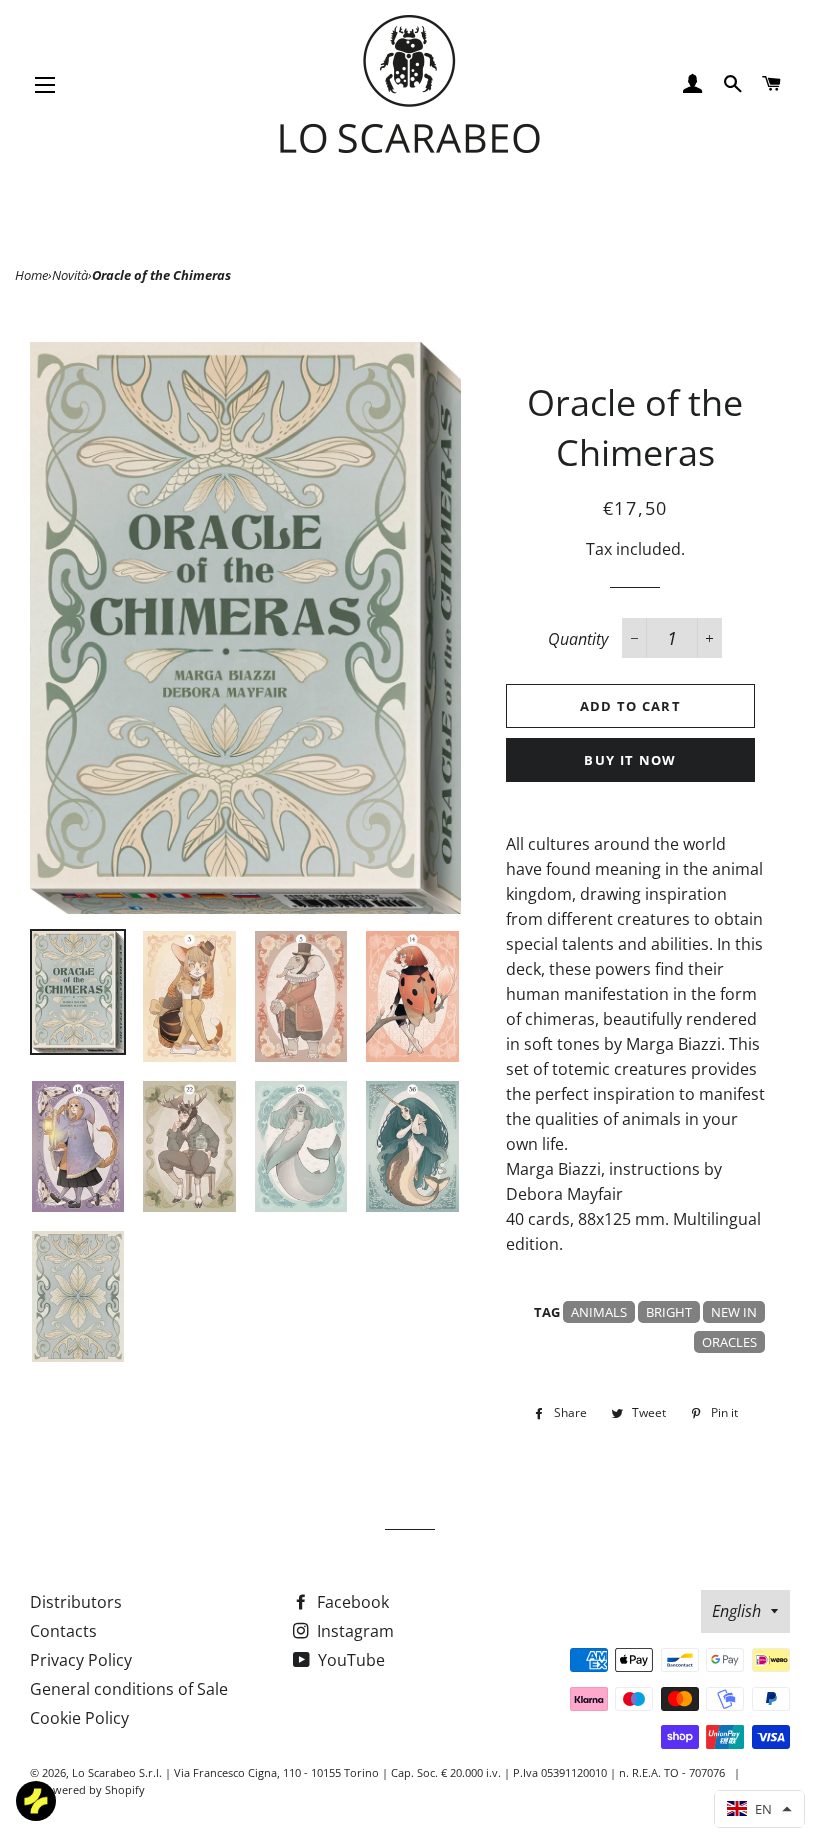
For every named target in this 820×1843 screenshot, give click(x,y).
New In (734, 1312)
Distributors (76, 1602)
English (736, 1611)
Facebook (351, 1602)
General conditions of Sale (129, 1689)
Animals (599, 1312)
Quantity (578, 639)
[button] (759, 1809)
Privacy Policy (81, 1660)
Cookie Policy (79, 1718)
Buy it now (630, 760)
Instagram (353, 1631)
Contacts (63, 1631)
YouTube (349, 1660)
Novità (70, 275)
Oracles (729, 1342)
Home (31, 275)
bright (669, 1312)
